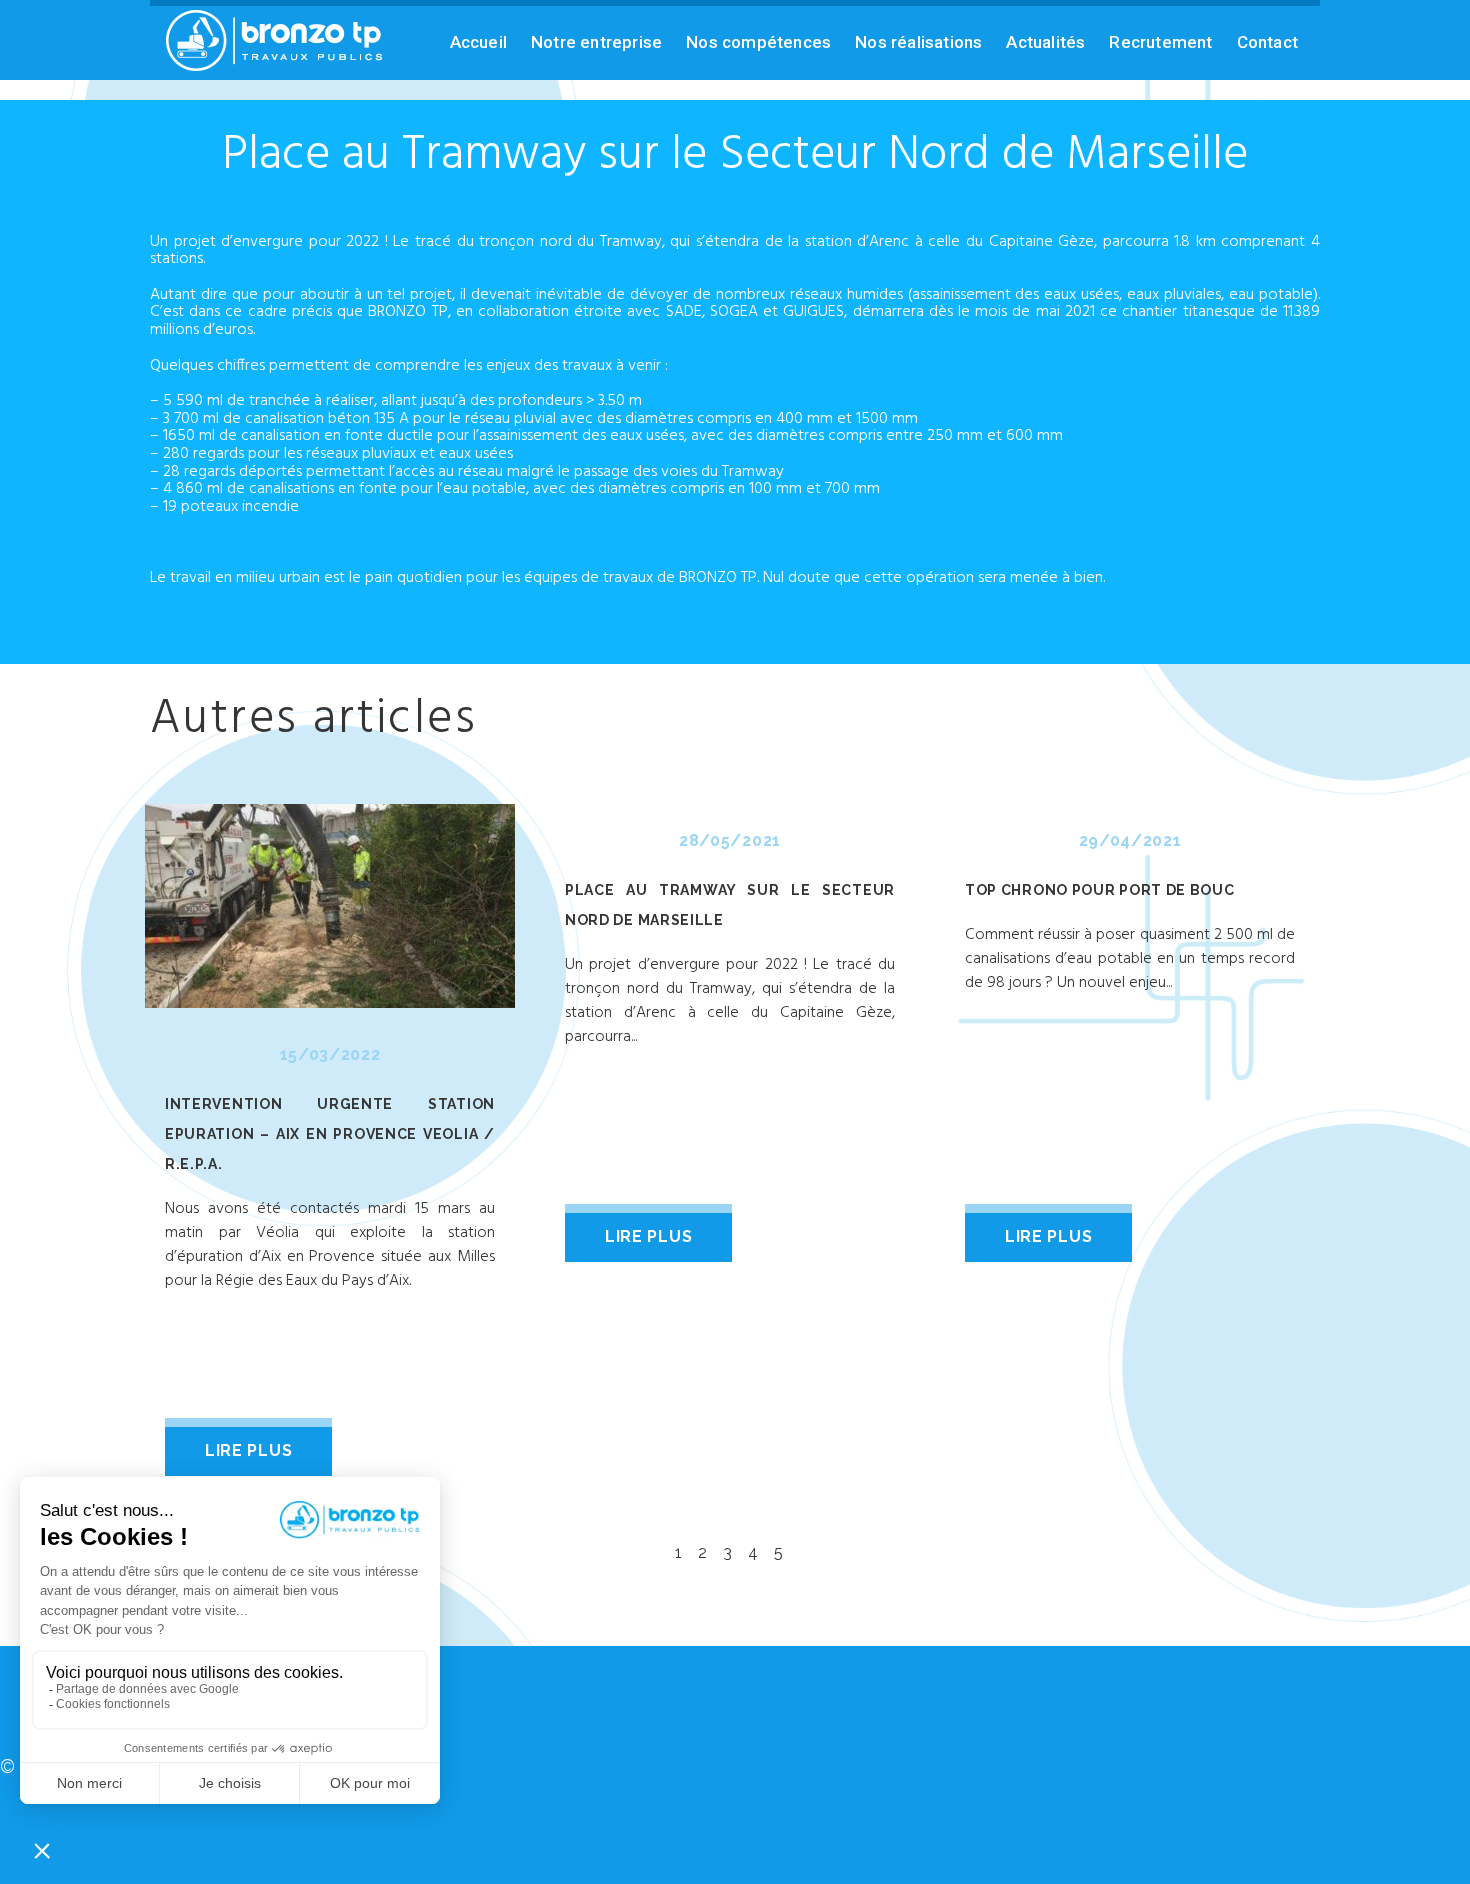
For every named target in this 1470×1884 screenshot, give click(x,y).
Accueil (478, 42)
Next (1309, 1135)
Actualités (1045, 42)
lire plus (248, 1450)
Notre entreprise (596, 42)
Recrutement (1160, 42)
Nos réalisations (918, 42)
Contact (1267, 42)
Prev (161, 1135)
